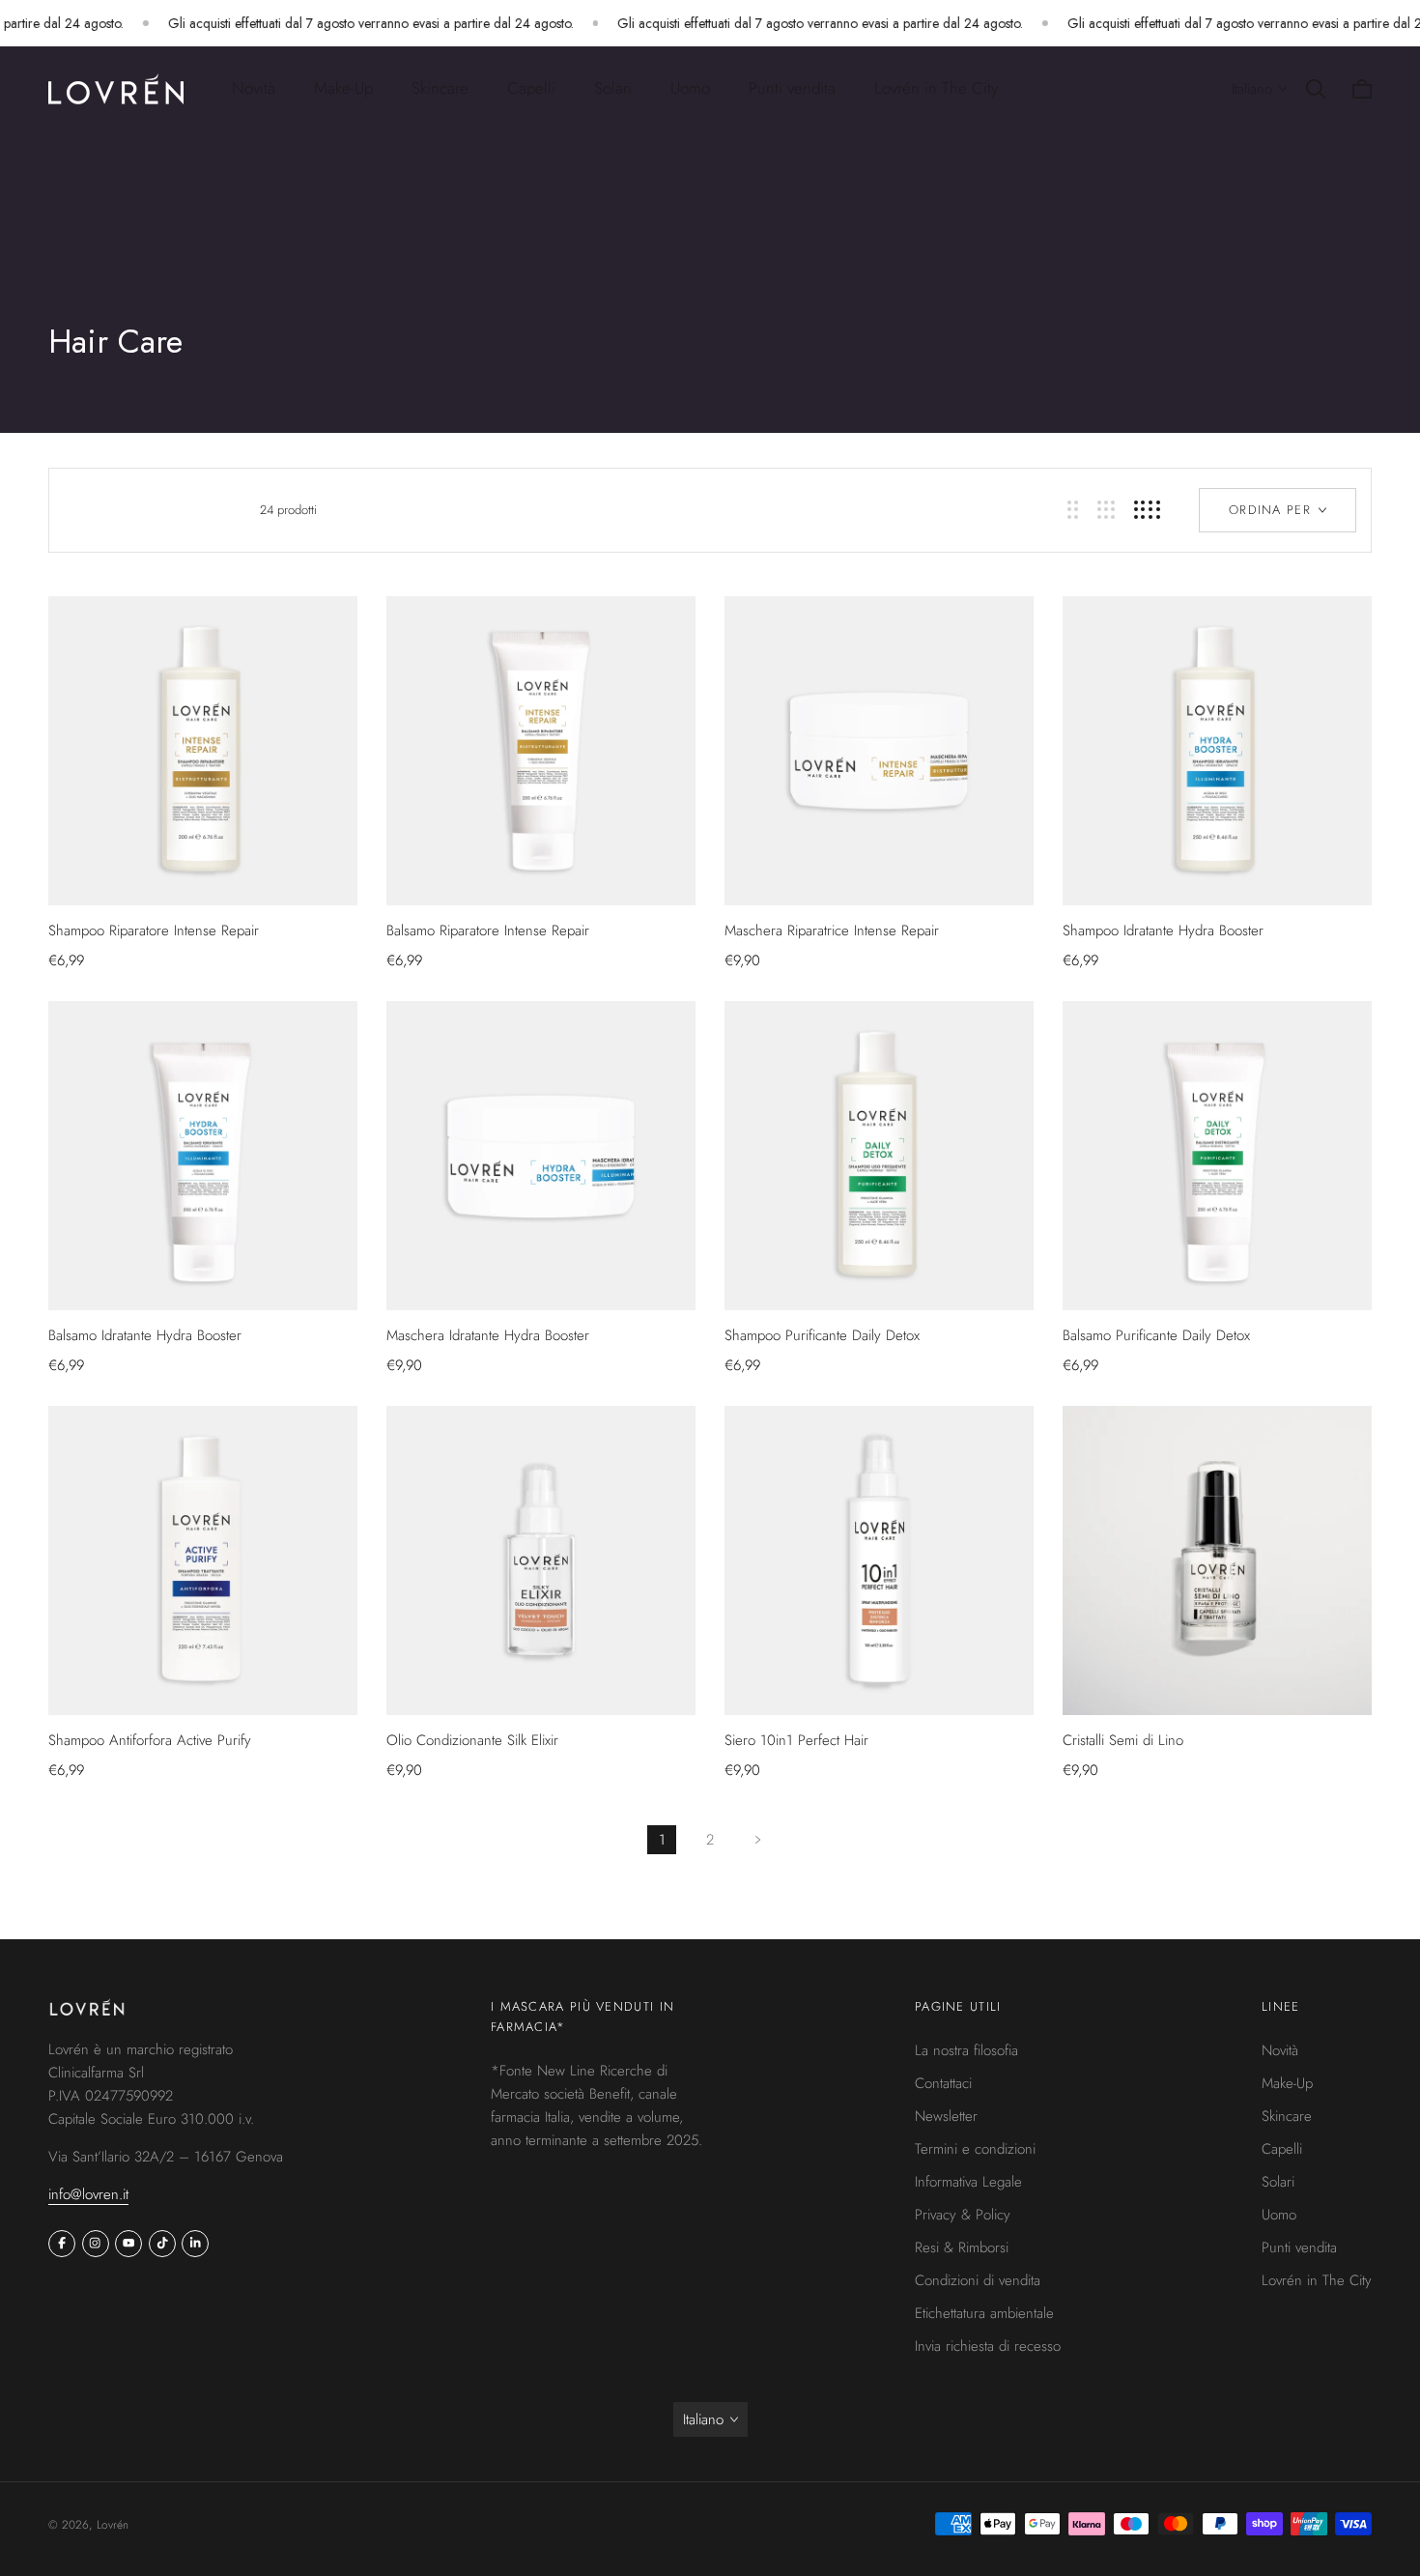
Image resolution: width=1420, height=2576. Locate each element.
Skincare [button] (440, 88)
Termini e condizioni (975, 2149)
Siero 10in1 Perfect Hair (796, 1740)
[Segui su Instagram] (96, 2244)
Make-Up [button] (343, 88)
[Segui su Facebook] (62, 2244)
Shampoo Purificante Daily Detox (822, 1335)
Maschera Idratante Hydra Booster (488, 1335)
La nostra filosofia (966, 2050)
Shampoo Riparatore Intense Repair (154, 930)
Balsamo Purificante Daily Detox (1156, 1335)
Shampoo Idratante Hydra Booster (1163, 930)
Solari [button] (613, 88)
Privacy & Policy (963, 2215)
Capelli (1282, 2149)
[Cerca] (1316, 89)
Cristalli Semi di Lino (1123, 1740)
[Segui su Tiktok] (162, 2244)
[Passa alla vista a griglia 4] (1147, 510)
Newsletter (946, 2116)
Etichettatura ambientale (984, 2313)
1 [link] (662, 1840)
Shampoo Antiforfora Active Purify (150, 1740)
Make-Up (1287, 2083)
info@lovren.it (88, 2194)
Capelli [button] (531, 88)
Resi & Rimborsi (962, 2247)
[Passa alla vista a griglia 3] (1106, 510)
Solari (1278, 2182)
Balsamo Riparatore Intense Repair (488, 930)
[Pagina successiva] (758, 1840)
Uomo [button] (690, 88)
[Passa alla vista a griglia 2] (1073, 510)
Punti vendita (792, 88)
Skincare (1287, 2116)
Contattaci (943, 2083)
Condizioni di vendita (978, 2280)
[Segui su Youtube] (128, 2244)
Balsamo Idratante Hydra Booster (145, 1335)
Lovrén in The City (936, 88)
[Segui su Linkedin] (195, 2244)
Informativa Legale (968, 2182)
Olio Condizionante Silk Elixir (472, 1740)
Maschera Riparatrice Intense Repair (832, 930)
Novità (254, 88)
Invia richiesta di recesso (988, 2346)
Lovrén (113, 2525)
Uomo (1279, 2215)
